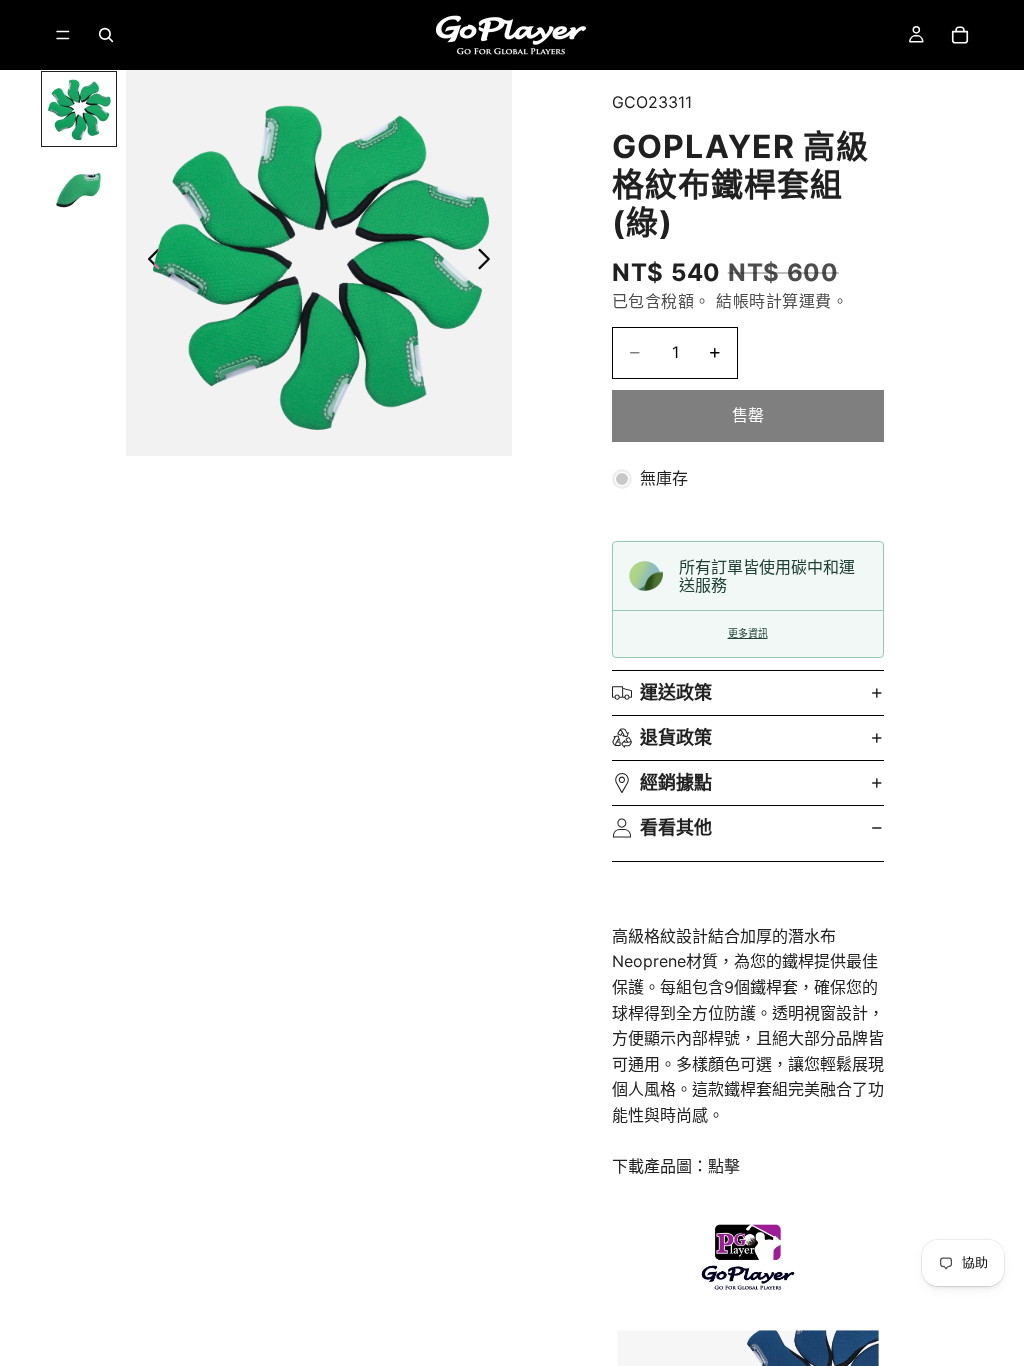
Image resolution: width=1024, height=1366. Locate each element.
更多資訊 (748, 633)
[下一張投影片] (489, 263)
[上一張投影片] (148, 263)
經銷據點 (676, 782)
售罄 (748, 415)
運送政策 (676, 692)
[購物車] (960, 35)
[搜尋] (106, 35)
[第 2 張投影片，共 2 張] (79, 189)
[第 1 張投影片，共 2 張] (79, 109)
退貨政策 (676, 737)
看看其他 (676, 827)
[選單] (63, 35)
